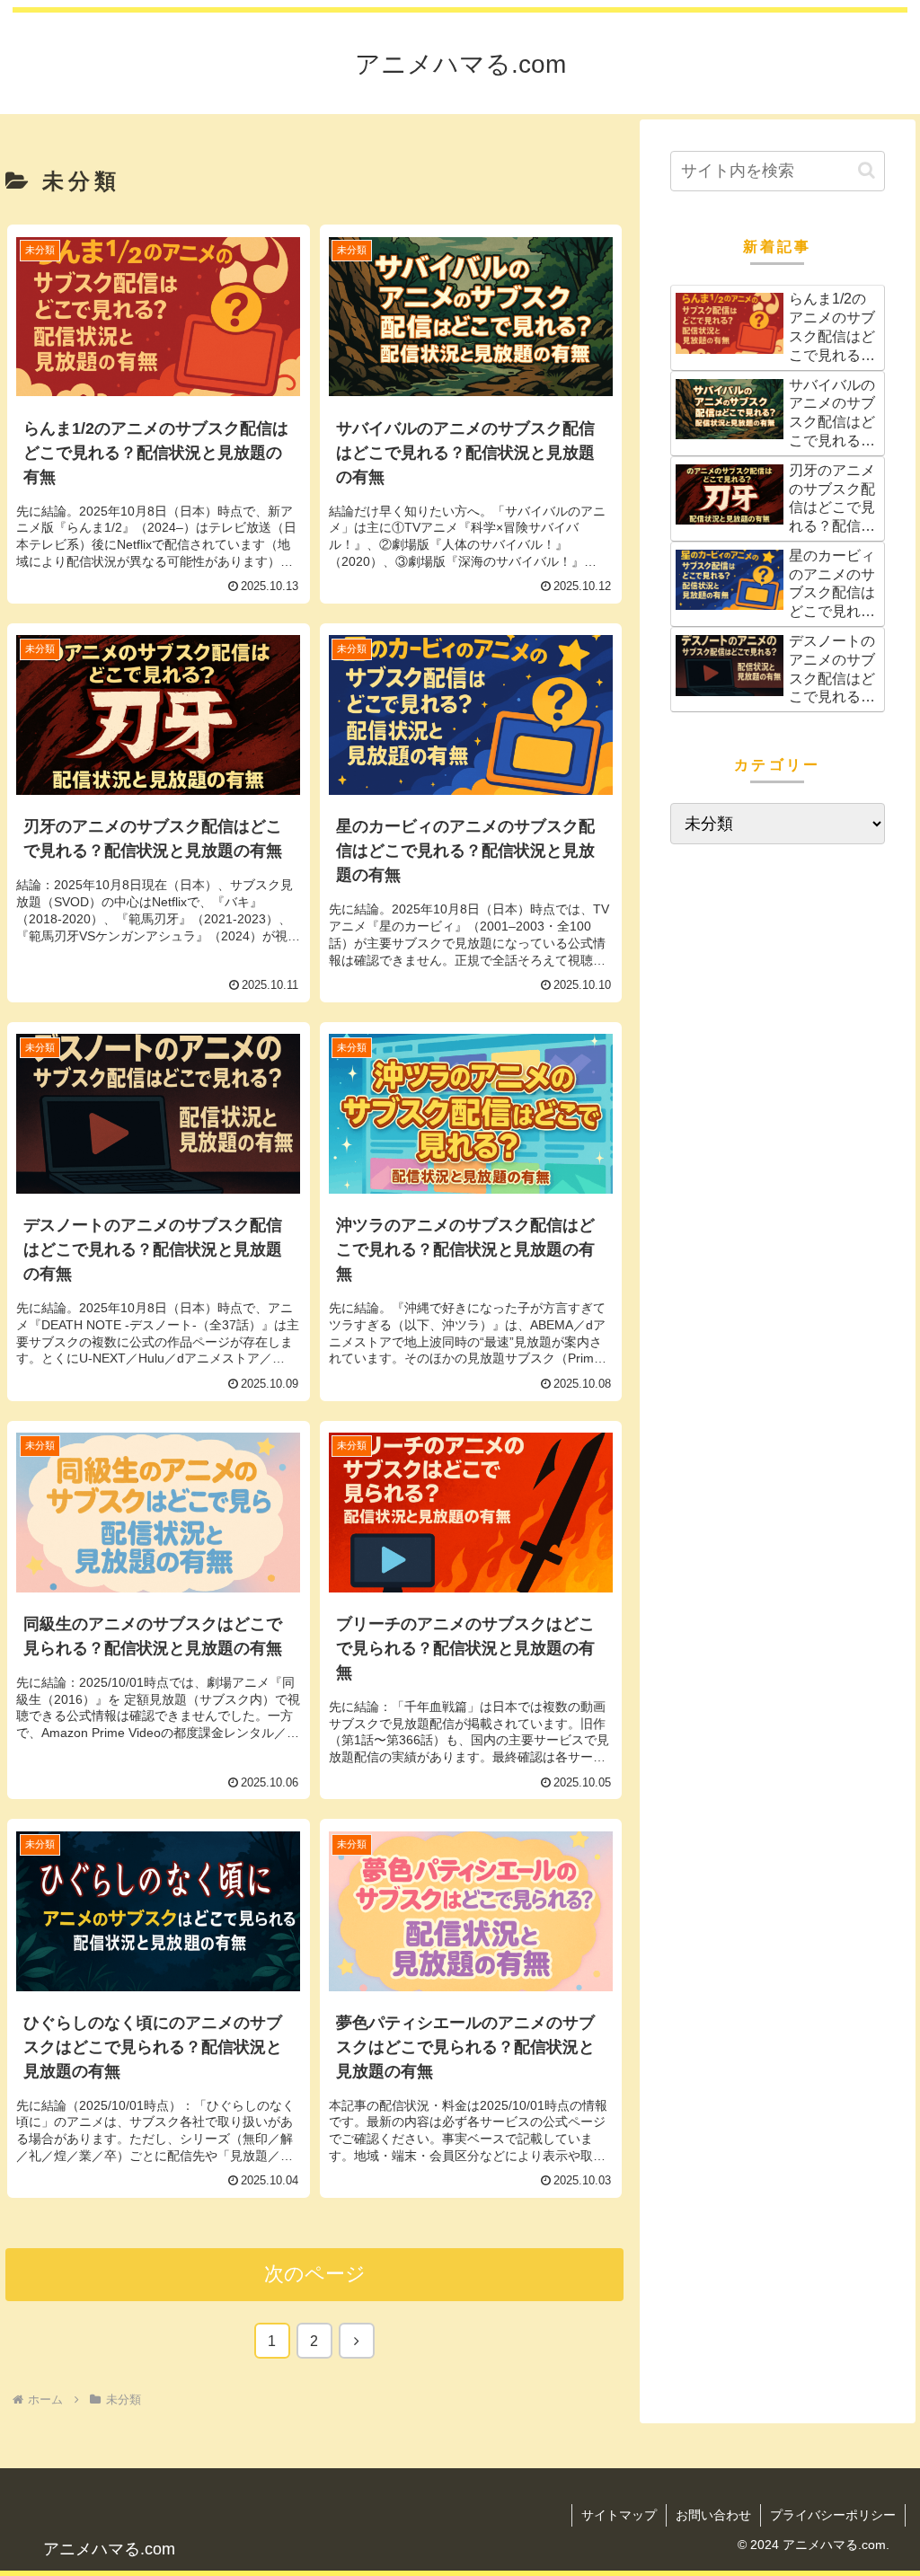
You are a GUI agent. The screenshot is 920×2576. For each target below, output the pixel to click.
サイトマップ (619, 2515)
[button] (867, 170)
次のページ (315, 2274)
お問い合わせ (713, 2515)
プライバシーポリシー (833, 2515)
